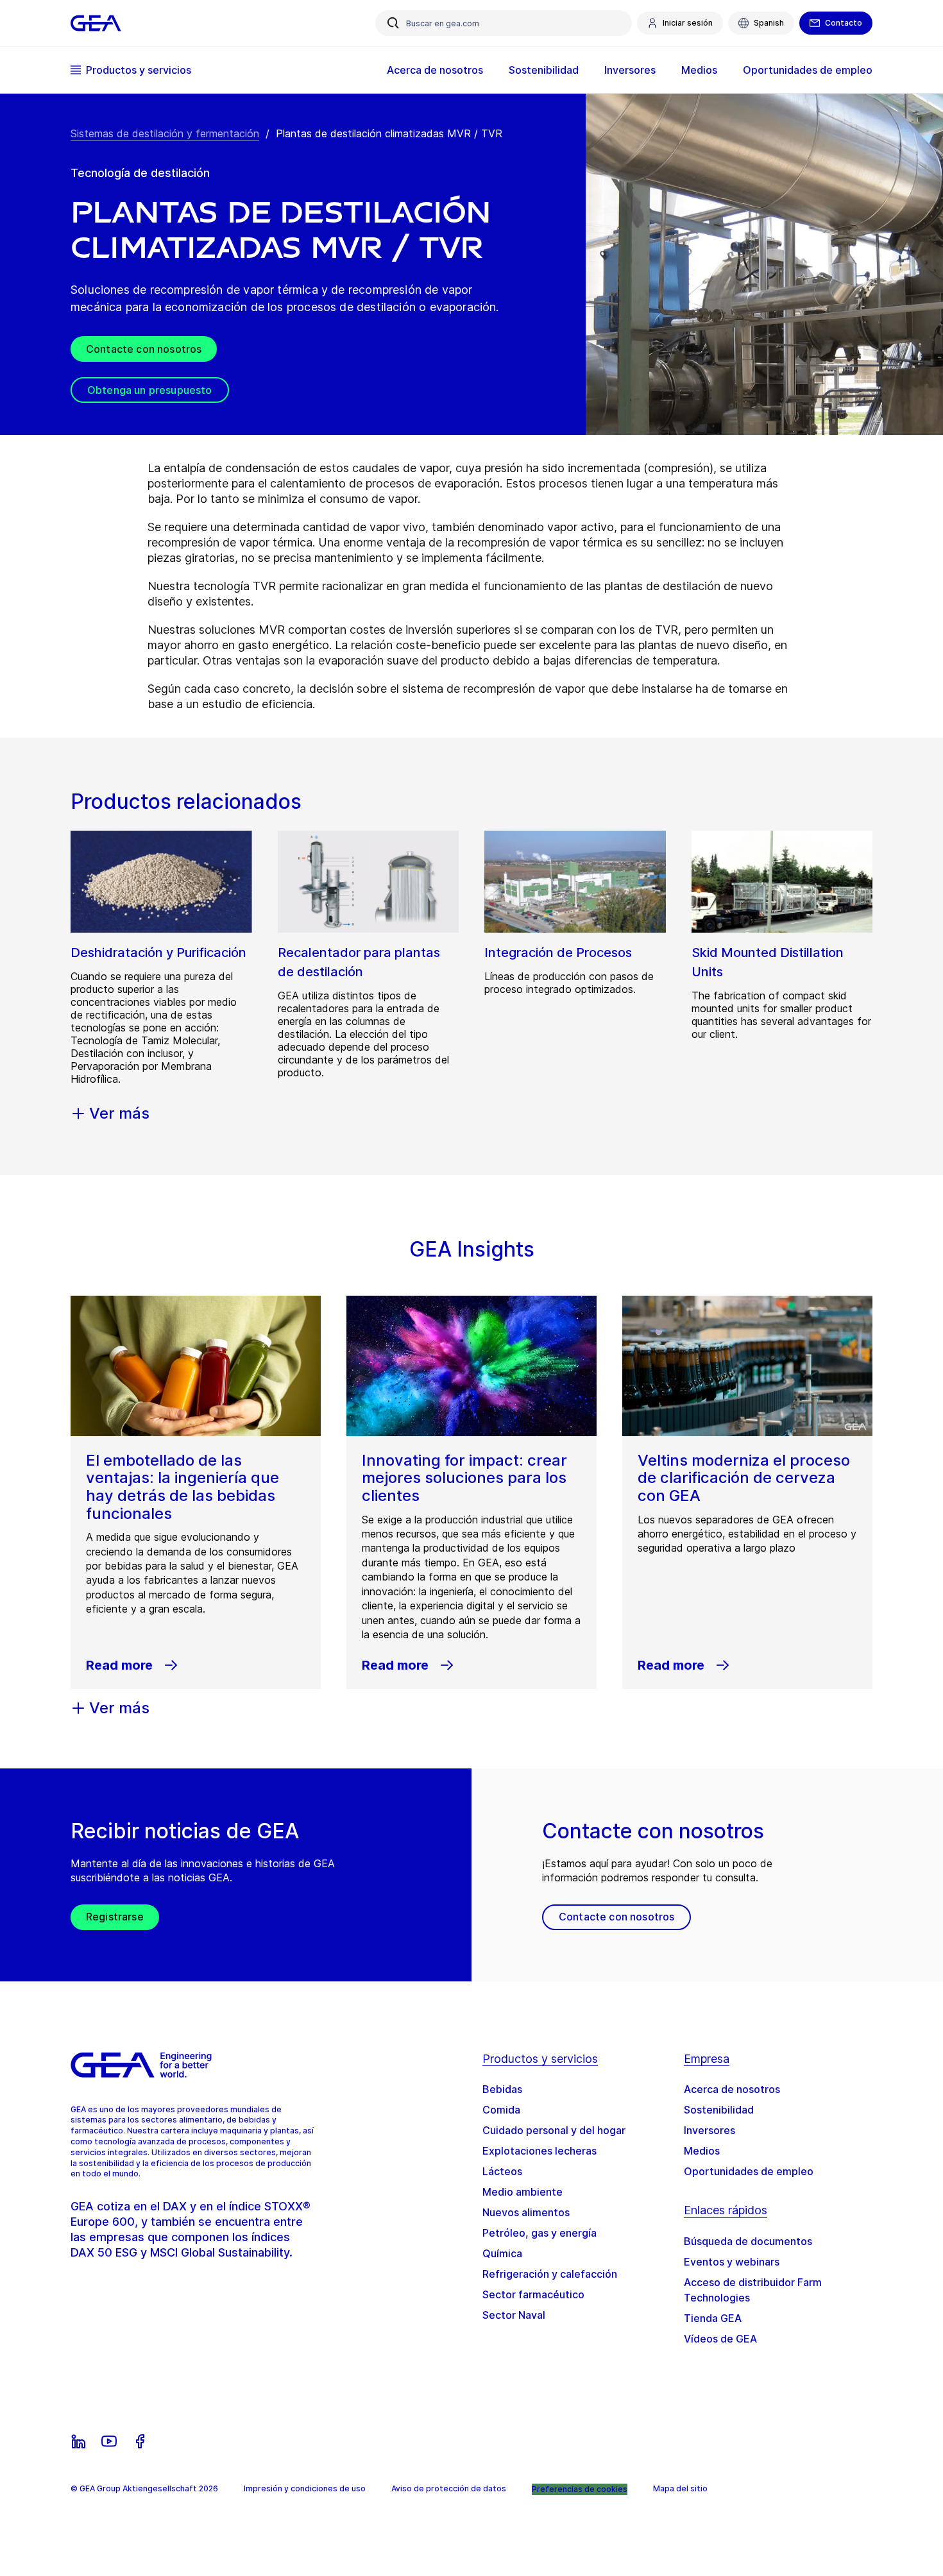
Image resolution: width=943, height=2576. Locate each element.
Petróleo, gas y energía (539, 2233)
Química (502, 2253)
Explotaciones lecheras (539, 2151)
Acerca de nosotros (732, 2089)
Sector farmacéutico (533, 2294)
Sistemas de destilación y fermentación (165, 133)
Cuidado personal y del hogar (554, 2130)
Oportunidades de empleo (749, 2171)
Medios (702, 2151)
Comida (501, 2110)
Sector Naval (514, 2315)
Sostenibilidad (719, 2110)
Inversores (709, 2130)
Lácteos (502, 2171)
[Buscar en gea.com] (393, 23)
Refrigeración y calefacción (550, 2274)
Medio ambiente (522, 2192)
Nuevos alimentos (526, 2212)
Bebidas (502, 2089)
